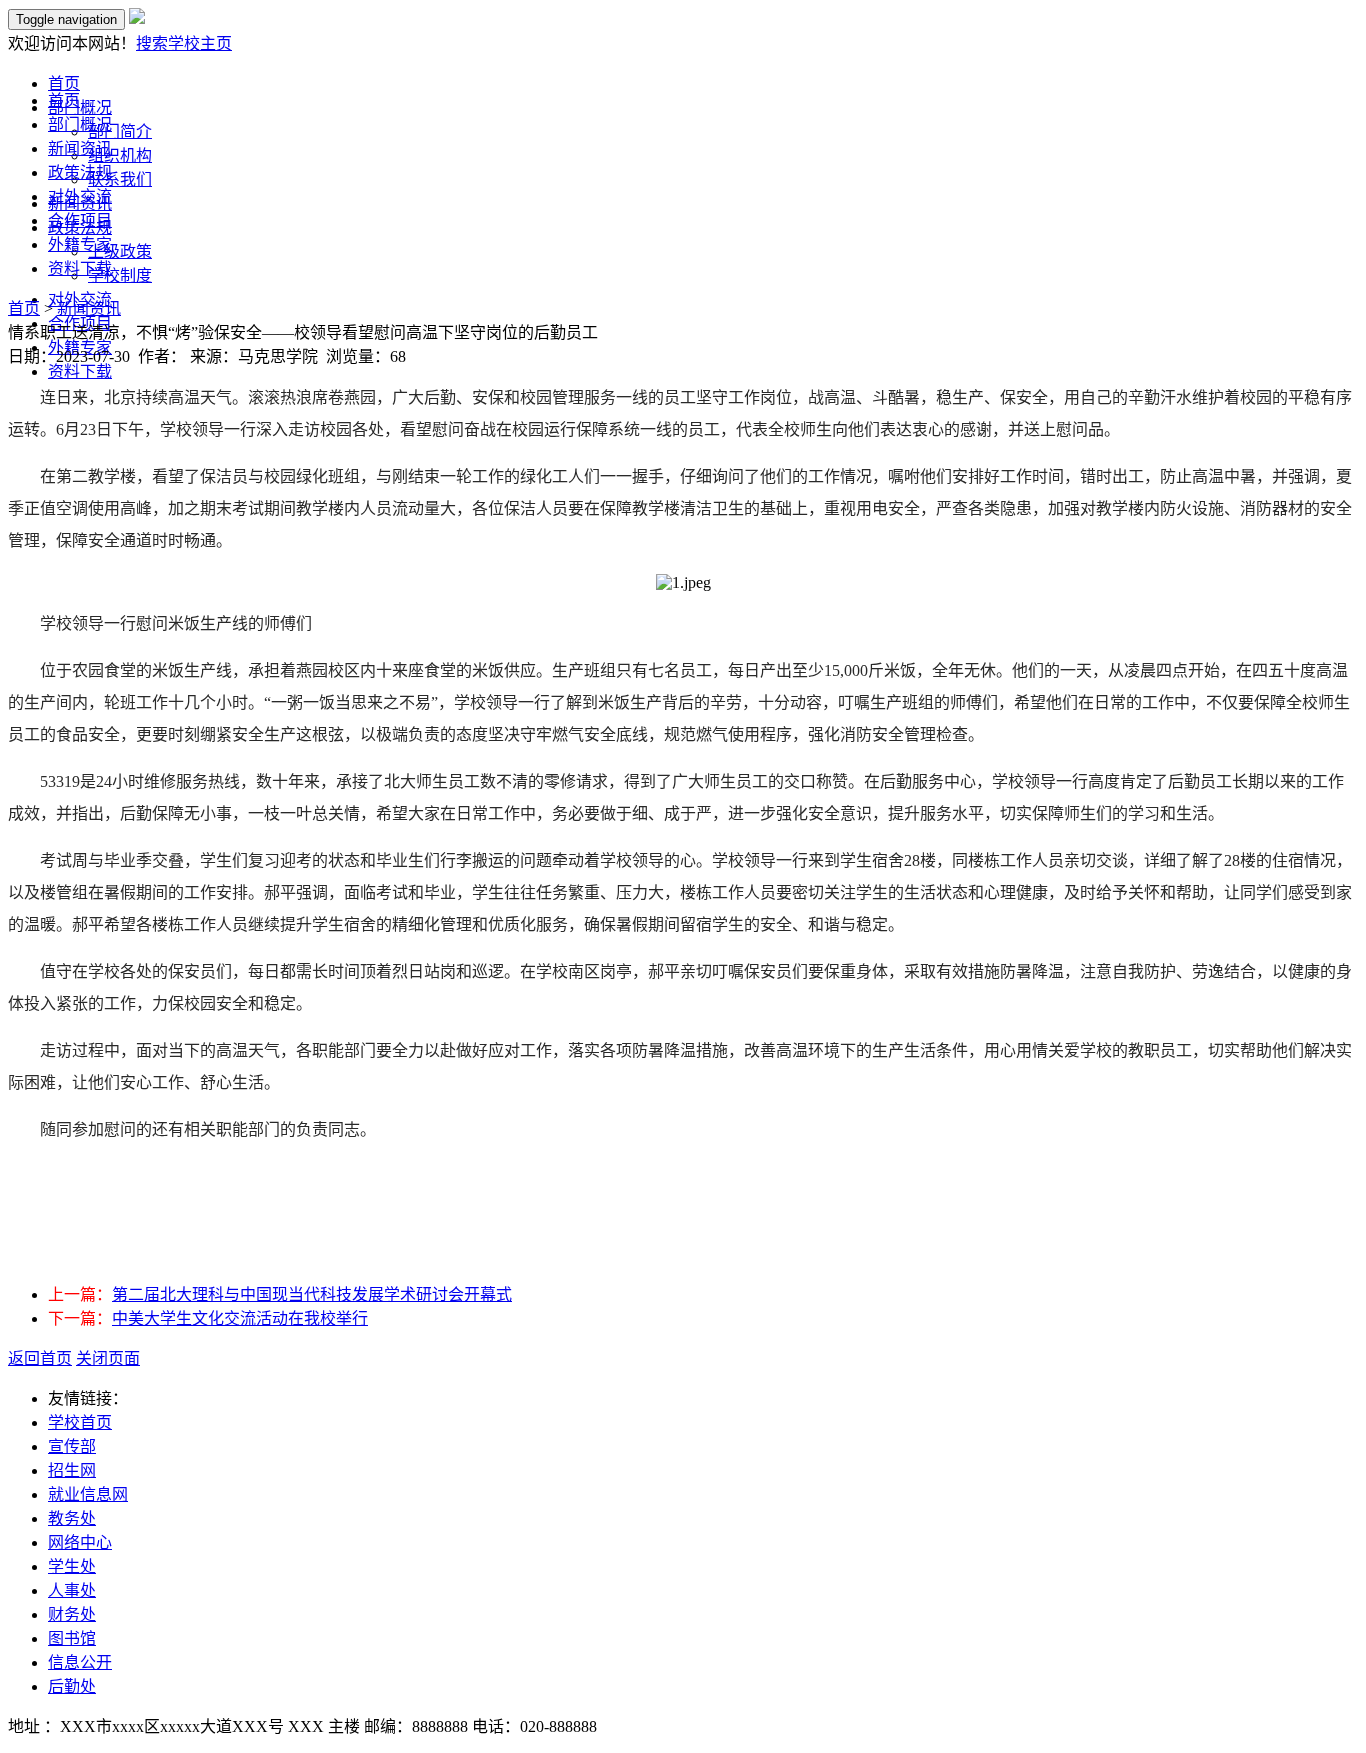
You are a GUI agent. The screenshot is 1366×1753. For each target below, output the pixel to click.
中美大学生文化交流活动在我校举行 (240, 1318)
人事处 (72, 1590)
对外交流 (80, 196)
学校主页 (200, 43)
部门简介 (120, 131)
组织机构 (120, 155)
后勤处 (72, 1686)
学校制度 (120, 275)
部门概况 (80, 124)
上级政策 (120, 251)
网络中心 (80, 1542)
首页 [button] (64, 83)
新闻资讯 (80, 148)
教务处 (72, 1518)
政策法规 (80, 172)
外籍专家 (80, 244)
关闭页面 (108, 1358)
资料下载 (80, 268)
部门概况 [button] (80, 107)
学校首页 (80, 1422)
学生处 (72, 1566)
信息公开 (80, 1662)
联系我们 (120, 179)
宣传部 (72, 1446)
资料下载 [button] (80, 371)
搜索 (152, 43)
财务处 (72, 1614)
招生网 (72, 1470)
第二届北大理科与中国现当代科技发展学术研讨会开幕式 (312, 1294)
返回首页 (40, 1358)
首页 (64, 100)
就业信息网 (88, 1494)
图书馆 (72, 1638)
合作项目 (80, 220)
